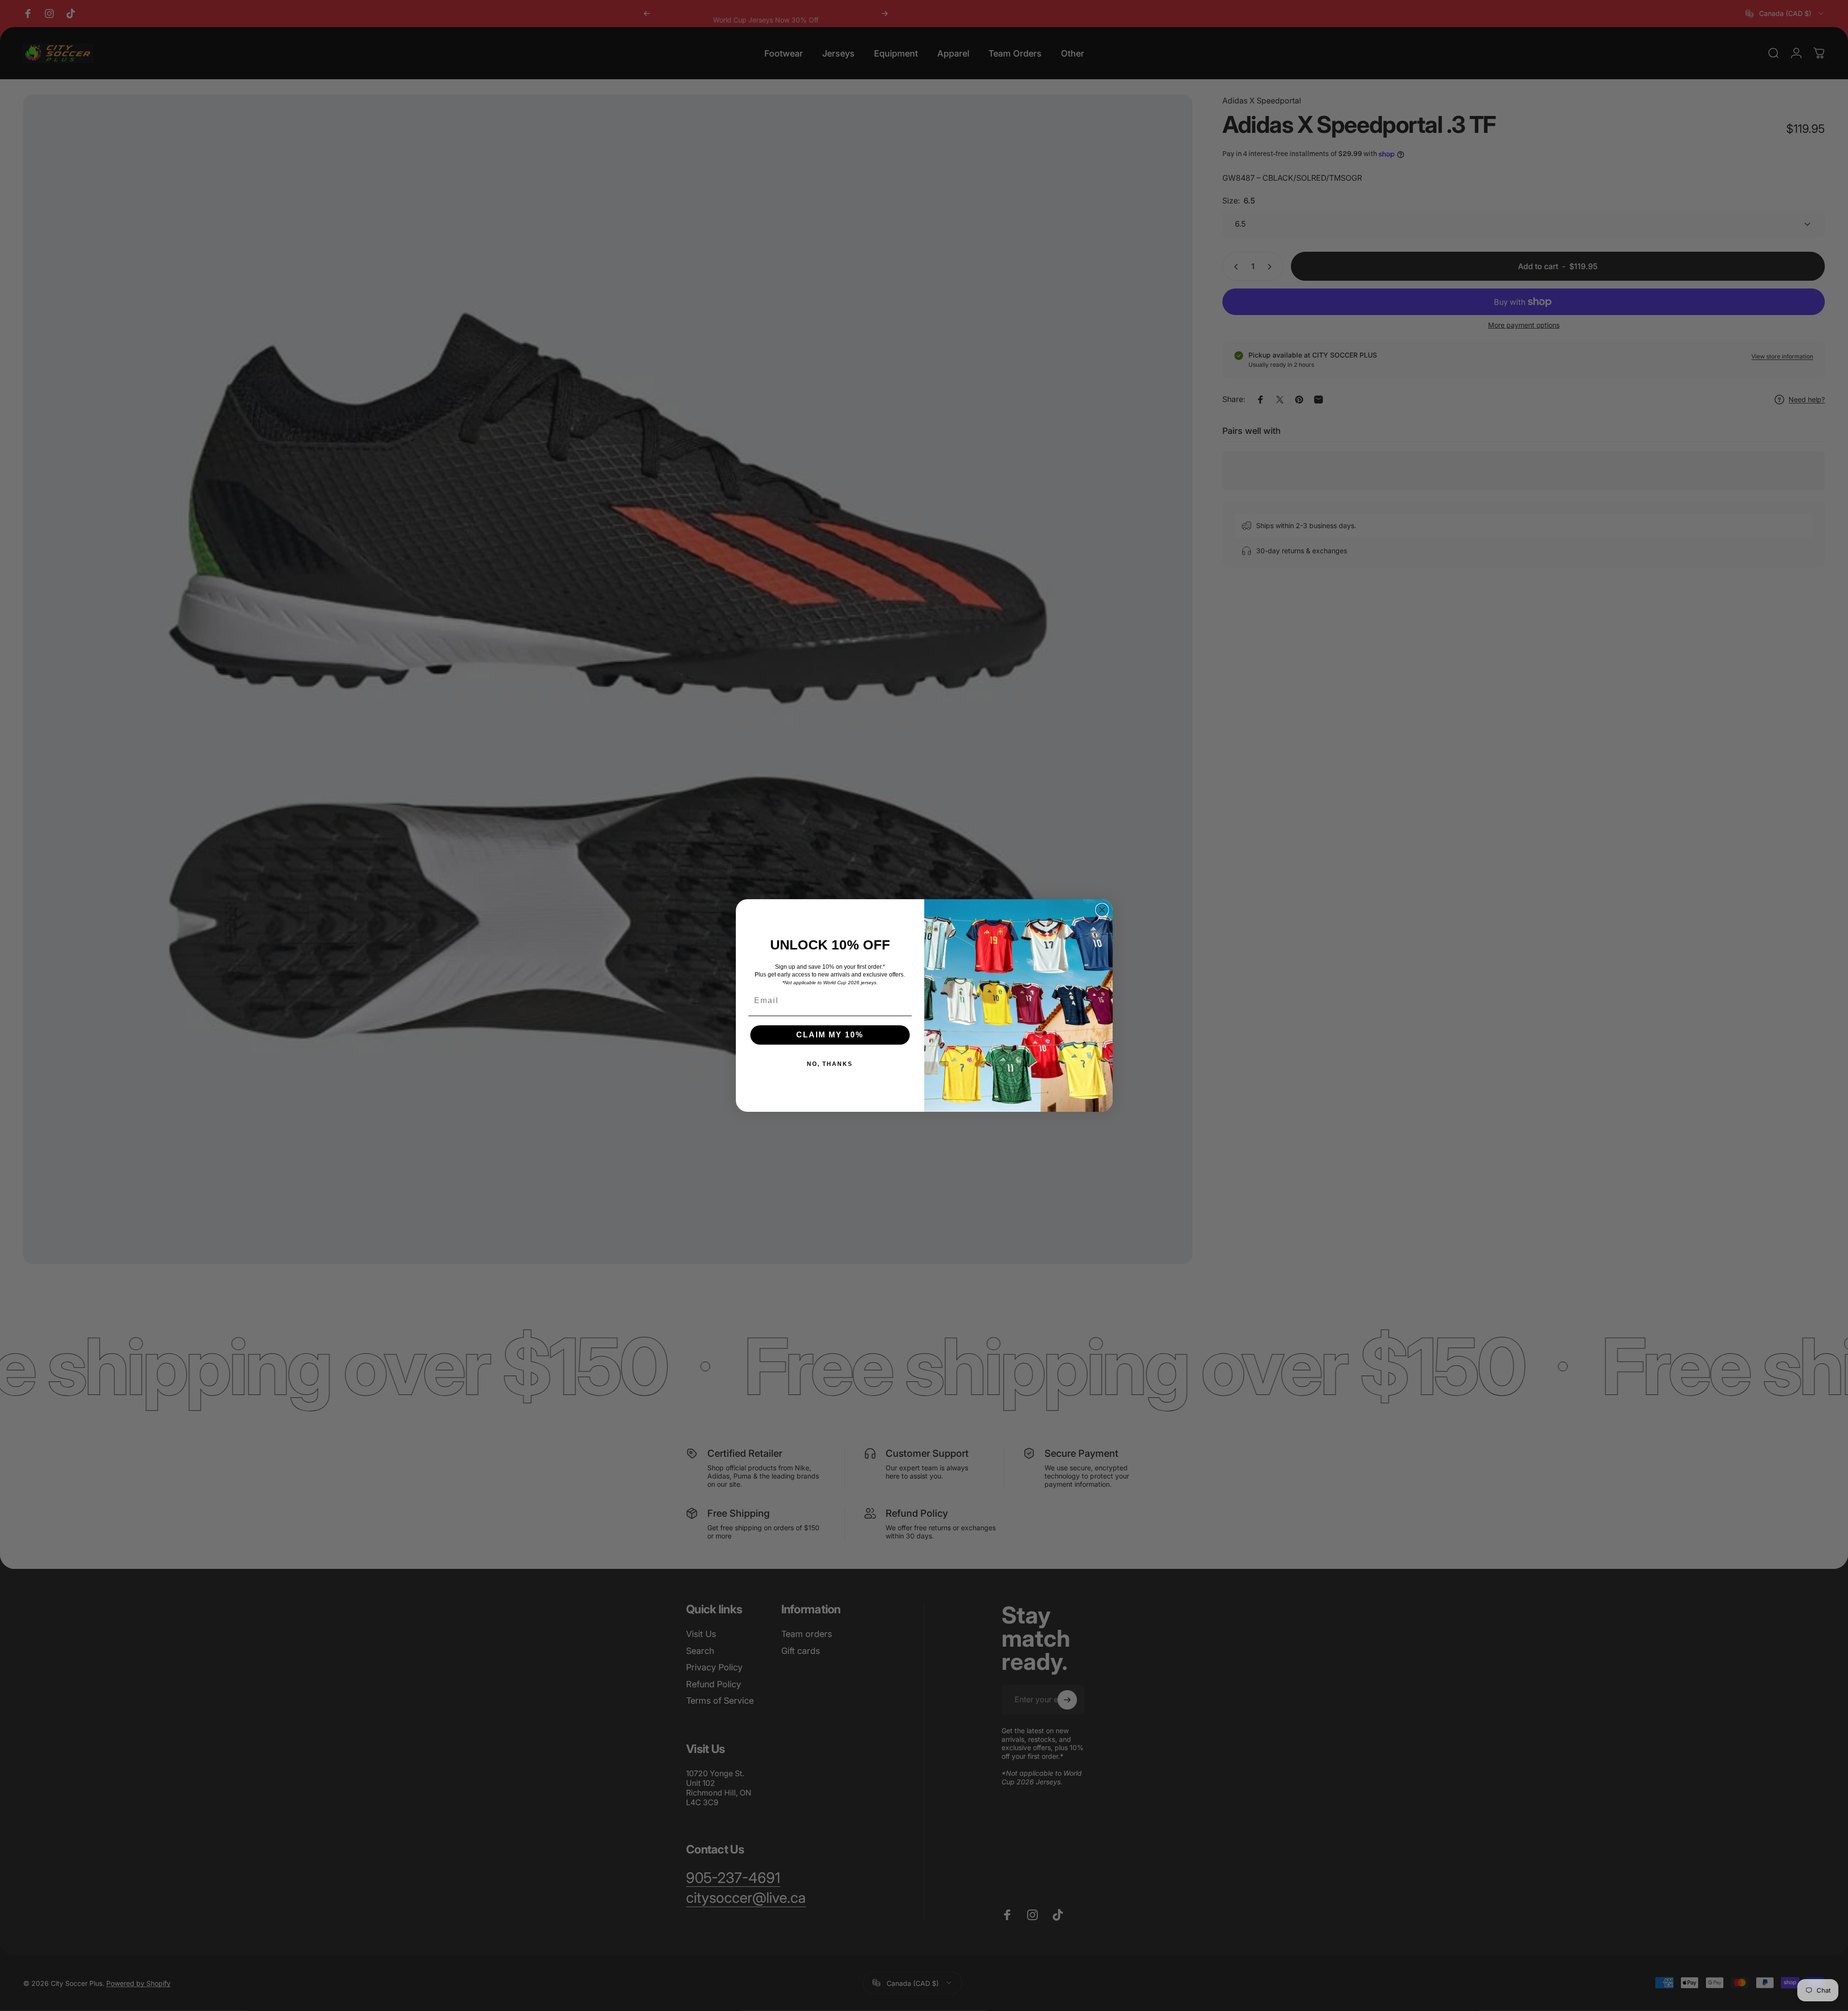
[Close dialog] (1102, 910)
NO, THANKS (830, 1064)
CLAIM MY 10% (830, 1035)
